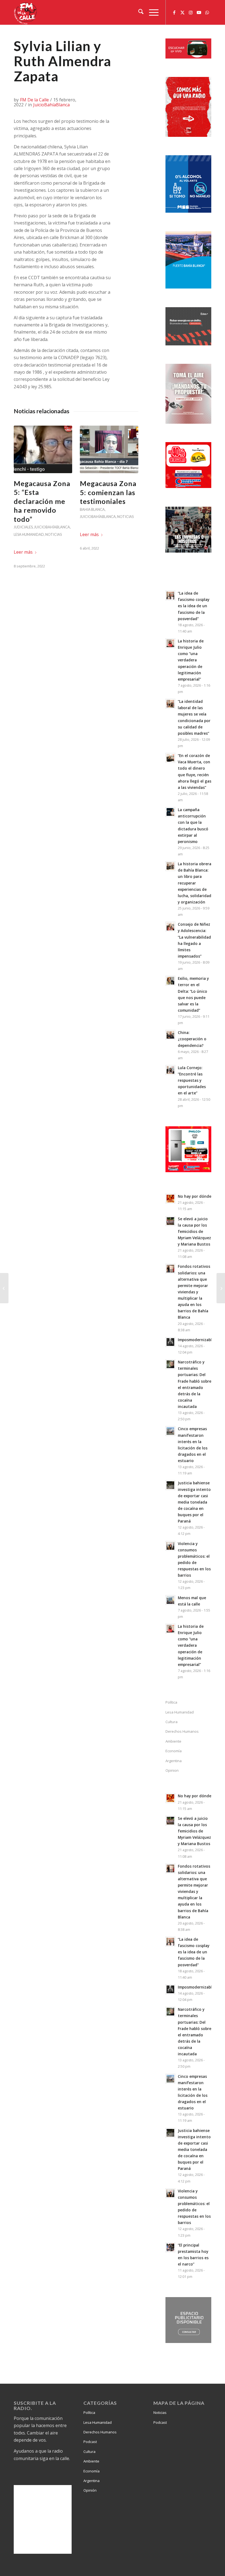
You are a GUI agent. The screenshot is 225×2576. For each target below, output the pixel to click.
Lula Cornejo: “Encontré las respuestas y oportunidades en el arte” (192, 1080)
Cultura (171, 1722)
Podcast (90, 2442)
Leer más (23, 552)
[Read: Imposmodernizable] (170, 1342)
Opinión (90, 2490)
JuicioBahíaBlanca (51, 105)
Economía (174, 1751)
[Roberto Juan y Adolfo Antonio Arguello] (4, 1288)
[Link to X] (182, 12)
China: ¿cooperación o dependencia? (192, 1039)
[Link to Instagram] (191, 12)
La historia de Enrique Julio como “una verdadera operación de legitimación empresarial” (191, 660)
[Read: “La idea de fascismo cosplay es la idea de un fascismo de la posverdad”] (170, 595)
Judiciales (23, 527)
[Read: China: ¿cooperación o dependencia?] (170, 1035)
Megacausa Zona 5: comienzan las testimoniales (108, 492)
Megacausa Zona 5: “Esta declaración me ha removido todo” (42, 501)
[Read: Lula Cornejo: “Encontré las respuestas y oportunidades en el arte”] (170, 1070)
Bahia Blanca (92, 509)
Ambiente (173, 1741)
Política (171, 1702)
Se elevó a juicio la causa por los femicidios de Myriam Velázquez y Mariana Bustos (194, 1232)
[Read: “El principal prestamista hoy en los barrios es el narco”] (170, 2247)
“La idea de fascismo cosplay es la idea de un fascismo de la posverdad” (194, 606)
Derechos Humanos (182, 1731)
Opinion (172, 1770)
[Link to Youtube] (199, 12)
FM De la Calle (34, 100)
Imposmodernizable (196, 1340)
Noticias (54, 534)
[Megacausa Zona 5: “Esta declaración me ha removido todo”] (43, 449)
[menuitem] (138, 12)
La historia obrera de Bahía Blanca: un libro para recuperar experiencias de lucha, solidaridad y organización (195, 883)
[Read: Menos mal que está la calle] (170, 1600)
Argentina (174, 1761)
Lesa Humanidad (29, 534)
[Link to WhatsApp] (207, 12)
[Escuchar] (188, 57)
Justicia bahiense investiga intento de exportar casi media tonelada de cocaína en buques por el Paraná (194, 1502)
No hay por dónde (195, 1196)
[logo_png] (26, 12)
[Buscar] (138, 12)
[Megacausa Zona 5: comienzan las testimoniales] (109, 449)
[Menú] (151, 12)
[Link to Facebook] (174, 12)
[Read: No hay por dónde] (170, 1199)
